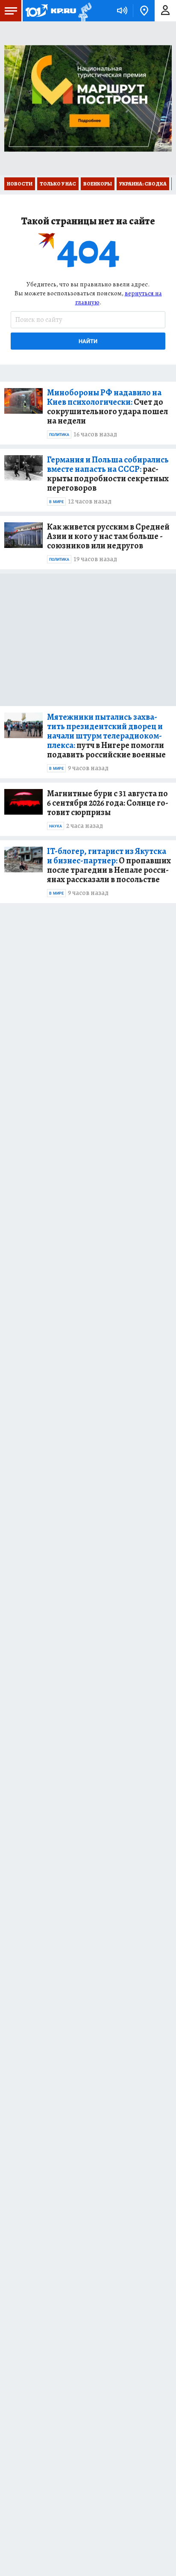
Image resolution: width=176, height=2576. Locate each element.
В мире (56, 502)
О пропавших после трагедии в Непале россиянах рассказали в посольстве (109, 866)
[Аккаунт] (165, 11)
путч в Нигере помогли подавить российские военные (106, 736)
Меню (11, 11)
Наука (56, 826)
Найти (88, 341)
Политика (59, 435)
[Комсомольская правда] (50, 11)
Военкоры (98, 184)
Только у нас (58, 184)
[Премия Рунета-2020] (84, 11)
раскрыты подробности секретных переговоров (108, 474)
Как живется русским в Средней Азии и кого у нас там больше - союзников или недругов (108, 536)
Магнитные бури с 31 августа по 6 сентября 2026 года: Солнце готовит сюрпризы (108, 803)
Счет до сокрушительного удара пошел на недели (107, 407)
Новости (20, 184)
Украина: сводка (143, 184)
